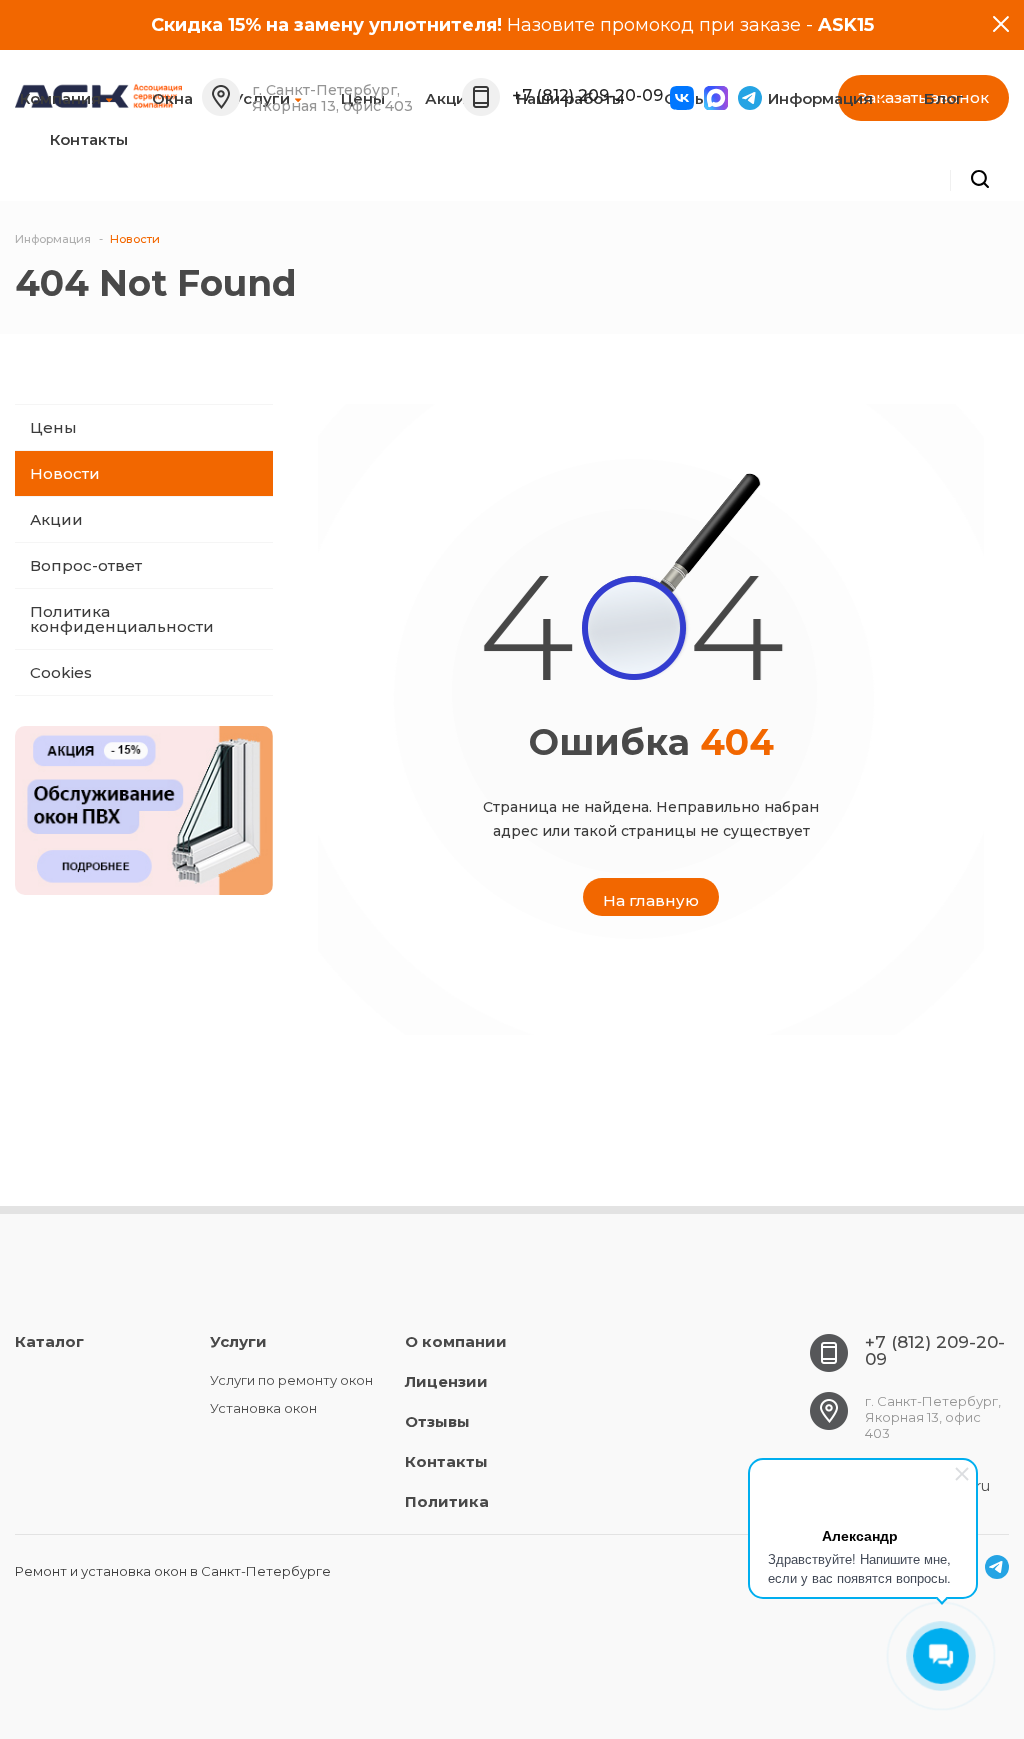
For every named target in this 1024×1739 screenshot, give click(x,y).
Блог (944, 98)
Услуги (238, 1341)
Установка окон (263, 1408)
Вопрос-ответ (86, 565)
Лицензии (446, 1381)
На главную (651, 900)
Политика (447, 1501)
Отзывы (696, 98)
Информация (820, 98)
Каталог (49, 1341)
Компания (60, 98)
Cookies (61, 672)
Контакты (89, 139)
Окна (172, 98)
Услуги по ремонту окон (291, 1380)
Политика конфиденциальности (122, 619)
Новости (65, 473)
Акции (56, 519)
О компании (456, 1341)
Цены (53, 427)
